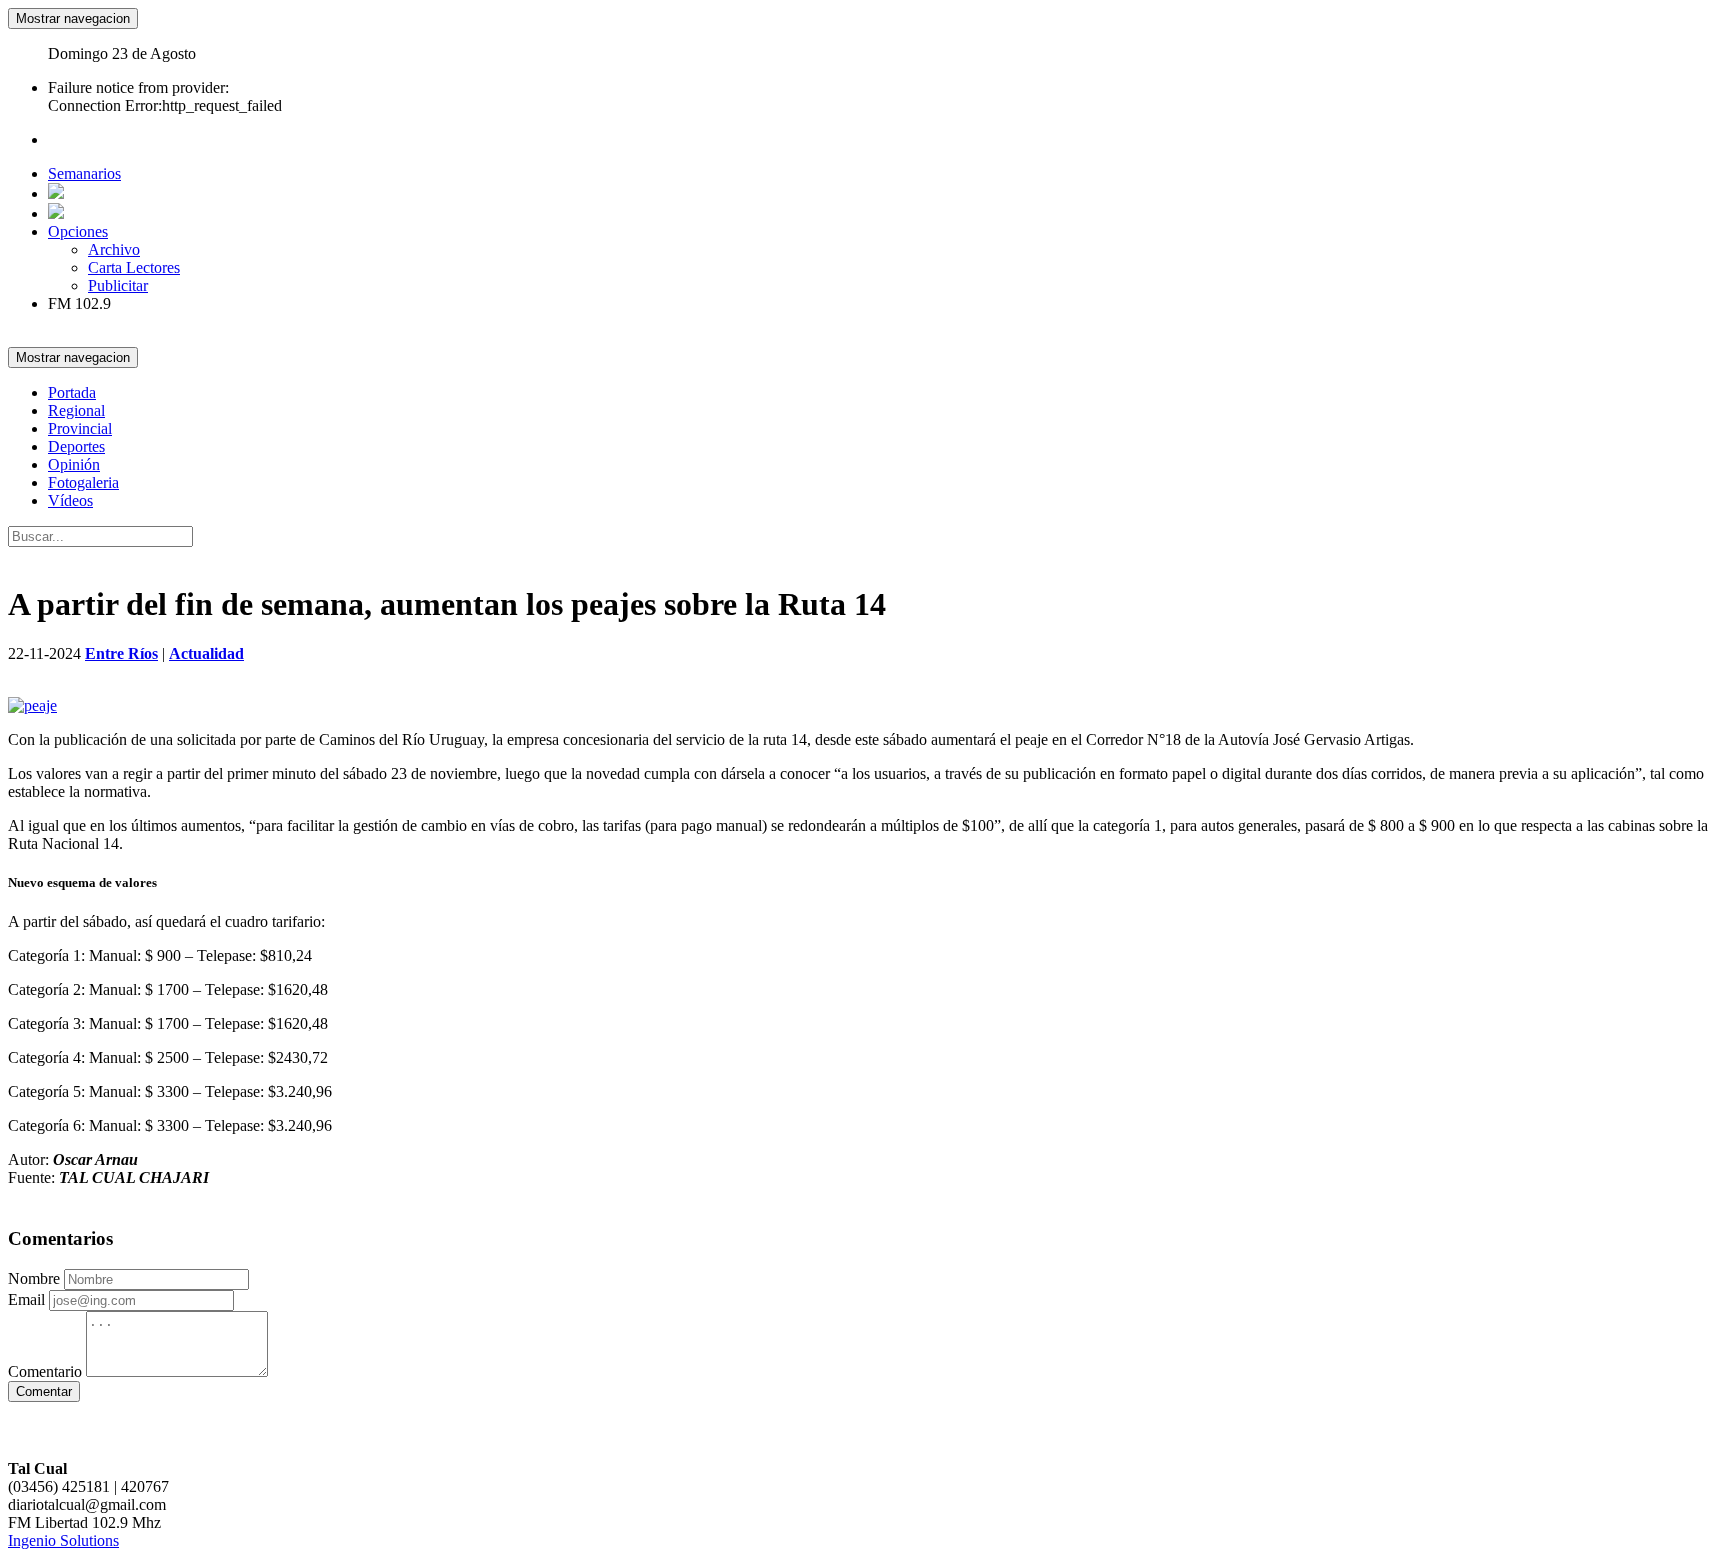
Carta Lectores (134, 267)
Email (26, 1299)
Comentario (45, 1371)
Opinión (74, 464)
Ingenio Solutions (63, 1540)
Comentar (44, 1391)
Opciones (78, 231)
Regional (76, 410)
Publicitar (118, 285)
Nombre (34, 1278)
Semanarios (84, 173)
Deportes (76, 446)
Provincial (80, 428)
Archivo (114, 249)
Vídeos (70, 500)
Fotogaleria (83, 482)
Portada (72, 392)
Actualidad (206, 653)
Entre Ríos (121, 653)
